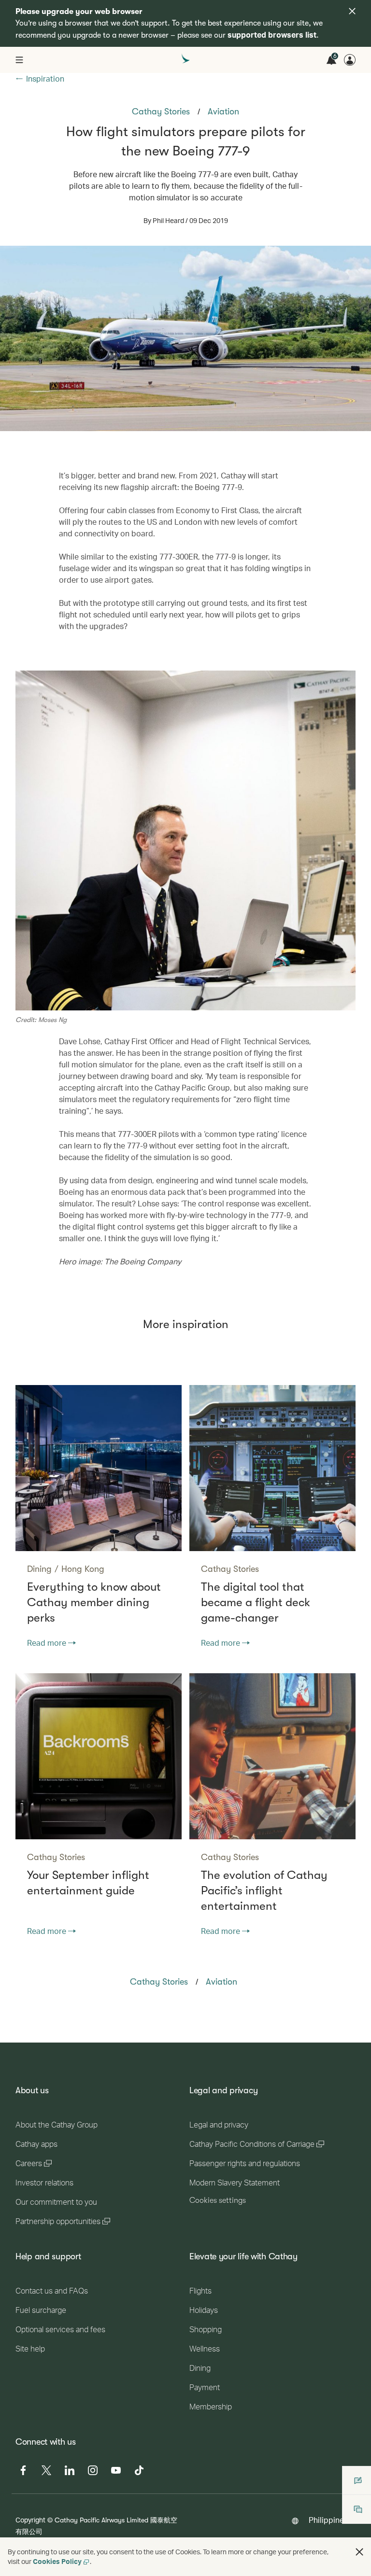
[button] (359, 2552)
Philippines (328, 2520)
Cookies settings (218, 2200)
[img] (352, 11)
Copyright (30, 2520)
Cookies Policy (57, 2561)
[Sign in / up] (350, 60)
